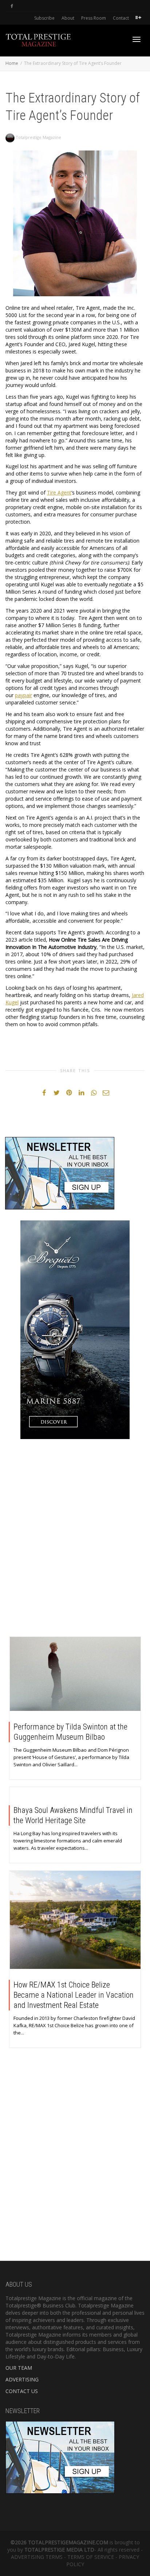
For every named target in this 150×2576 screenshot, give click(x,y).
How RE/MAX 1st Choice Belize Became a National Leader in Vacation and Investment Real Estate (74, 1995)
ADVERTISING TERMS (37, 2557)
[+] (75, 1674)
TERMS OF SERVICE (91, 2557)
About (68, 18)
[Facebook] (12, 6)
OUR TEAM (19, 2368)
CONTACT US (22, 2391)
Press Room (94, 18)
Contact (121, 18)
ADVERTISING (22, 2379)
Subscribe (44, 18)
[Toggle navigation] (137, 39)
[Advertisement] (75, 1540)
